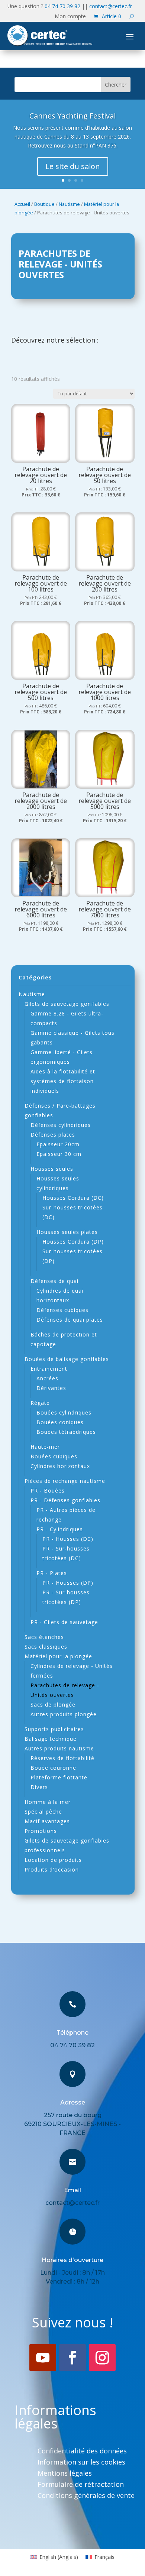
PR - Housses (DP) (68, 1583)
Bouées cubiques (54, 1456)
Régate (40, 1403)
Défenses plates (53, 1135)
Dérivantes (51, 1388)
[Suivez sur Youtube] (43, 2358)
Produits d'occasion (52, 1869)
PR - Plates (52, 1573)
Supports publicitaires (54, 1729)
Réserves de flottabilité (62, 1758)
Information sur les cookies (81, 2463)
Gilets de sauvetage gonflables (67, 1004)
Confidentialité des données (82, 2452)
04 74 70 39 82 (62, 6)
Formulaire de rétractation (81, 2485)
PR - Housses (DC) (68, 1539)
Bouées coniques (60, 1422)
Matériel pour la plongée (58, 1656)
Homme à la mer (48, 1802)
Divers (39, 1787)
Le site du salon (73, 166)
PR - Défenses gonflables (65, 1500)
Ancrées (47, 1378)
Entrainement (49, 1369)
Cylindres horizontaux (60, 1466)
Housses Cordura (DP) (73, 1242)
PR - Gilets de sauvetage (64, 1622)
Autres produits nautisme (59, 1748)
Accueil (22, 204)
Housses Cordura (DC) (73, 1198)
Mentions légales (65, 2474)
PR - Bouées (48, 1490)
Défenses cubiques (62, 1310)
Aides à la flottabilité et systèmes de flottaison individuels (63, 1081)
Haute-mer (45, 1447)
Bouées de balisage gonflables (67, 1359)
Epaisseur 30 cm (59, 1154)
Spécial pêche (43, 1812)
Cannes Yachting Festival (72, 116)
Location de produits (53, 1860)
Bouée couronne (53, 1768)
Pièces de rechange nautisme (65, 1481)
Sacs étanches (44, 1637)
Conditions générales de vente (86, 2496)
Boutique (44, 204)
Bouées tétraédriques (66, 1432)
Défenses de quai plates (70, 1320)
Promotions (41, 1831)
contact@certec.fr (111, 6)
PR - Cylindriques (60, 1529)
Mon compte (70, 17)
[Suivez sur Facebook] (72, 2358)
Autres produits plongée (64, 1714)
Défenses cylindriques (61, 1125)
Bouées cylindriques (64, 1412)
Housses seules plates (67, 1232)
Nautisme (69, 204)
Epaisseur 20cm (58, 1144)
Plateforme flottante (59, 1777)
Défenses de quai (54, 1281)
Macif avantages (47, 1821)
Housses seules (52, 1169)
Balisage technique (51, 1739)
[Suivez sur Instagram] (102, 2358)
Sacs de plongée (53, 1705)
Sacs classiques (46, 1647)
